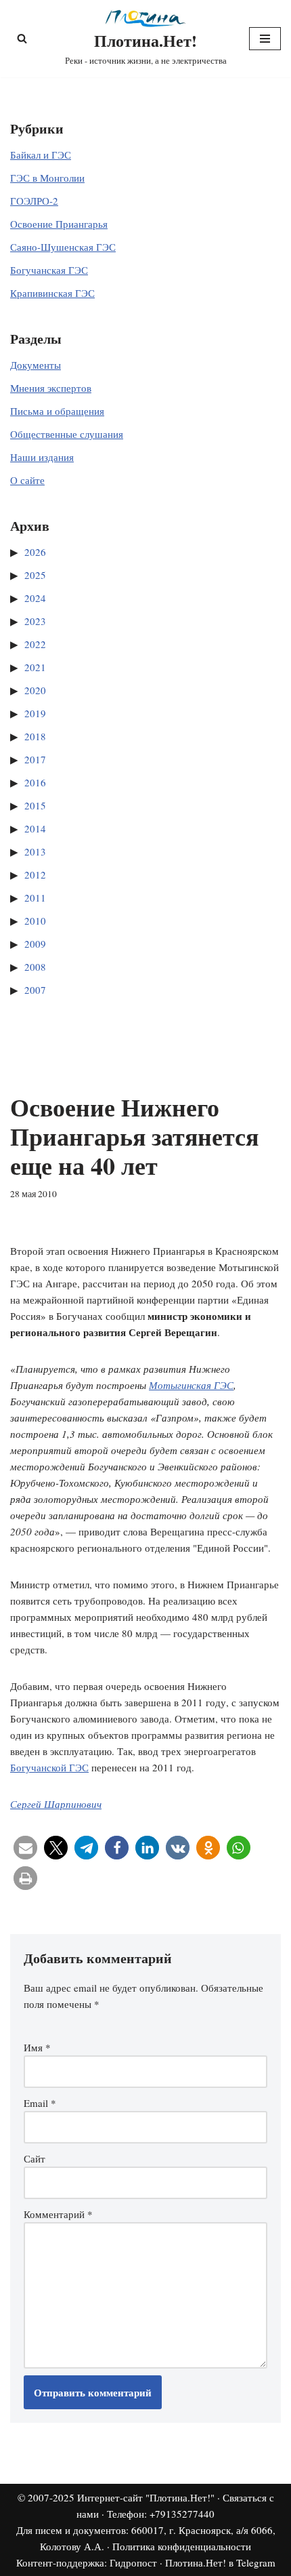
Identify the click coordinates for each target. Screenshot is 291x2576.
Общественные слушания (67, 434)
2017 (35, 759)
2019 (35, 713)
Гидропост (133, 2562)
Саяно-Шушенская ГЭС (63, 247)
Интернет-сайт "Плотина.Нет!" (146, 2497)
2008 (35, 967)
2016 (35, 782)
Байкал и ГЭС (41, 155)
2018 (35, 736)
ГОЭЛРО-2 (34, 201)
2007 (35, 990)
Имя (37, 2047)
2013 (35, 851)
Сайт (35, 2158)
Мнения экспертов (51, 388)
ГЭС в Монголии (47, 178)
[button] (25, 1848)
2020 (35, 690)
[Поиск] (22, 38)
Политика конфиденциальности (182, 2546)
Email (40, 2103)
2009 (35, 944)
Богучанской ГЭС (49, 1767)
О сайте (27, 480)
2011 (35, 898)
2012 (35, 874)
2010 (35, 921)
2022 (35, 644)
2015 (35, 805)
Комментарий (58, 2214)
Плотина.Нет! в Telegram (220, 2562)
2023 (35, 621)
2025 (35, 575)
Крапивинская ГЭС (52, 293)
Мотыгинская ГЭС (191, 1385)
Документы (36, 365)
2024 (35, 598)
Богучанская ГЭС (49, 270)
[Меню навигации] (265, 39)
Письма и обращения (57, 411)
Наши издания (42, 457)
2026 (35, 552)
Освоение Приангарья (59, 224)
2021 (35, 667)
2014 (35, 828)
